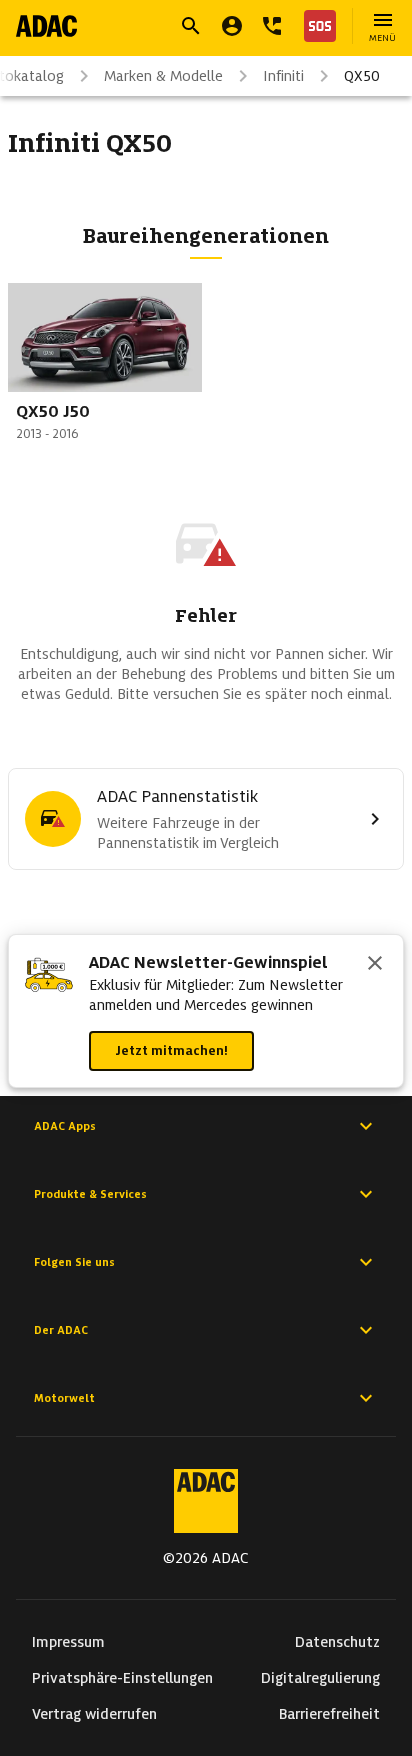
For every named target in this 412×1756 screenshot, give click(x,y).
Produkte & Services (90, 1194)
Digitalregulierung (320, 1678)
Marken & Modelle (163, 76)
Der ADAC (61, 1330)
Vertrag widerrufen (94, 1714)
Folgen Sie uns (74, 1262)
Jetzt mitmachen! (171, 1050)
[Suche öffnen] (191, 26)
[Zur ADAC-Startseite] (46, 26)
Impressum (68, 1642)
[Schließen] (375, 965)
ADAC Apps (65, 1126)
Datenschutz (337, 1642)
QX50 (362, 76)
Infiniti (283, 76)
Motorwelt (64, 1398)
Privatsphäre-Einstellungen (122, 1678)
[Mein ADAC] (232, 26)
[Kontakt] (272, 26)
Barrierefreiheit (329, 1714)
